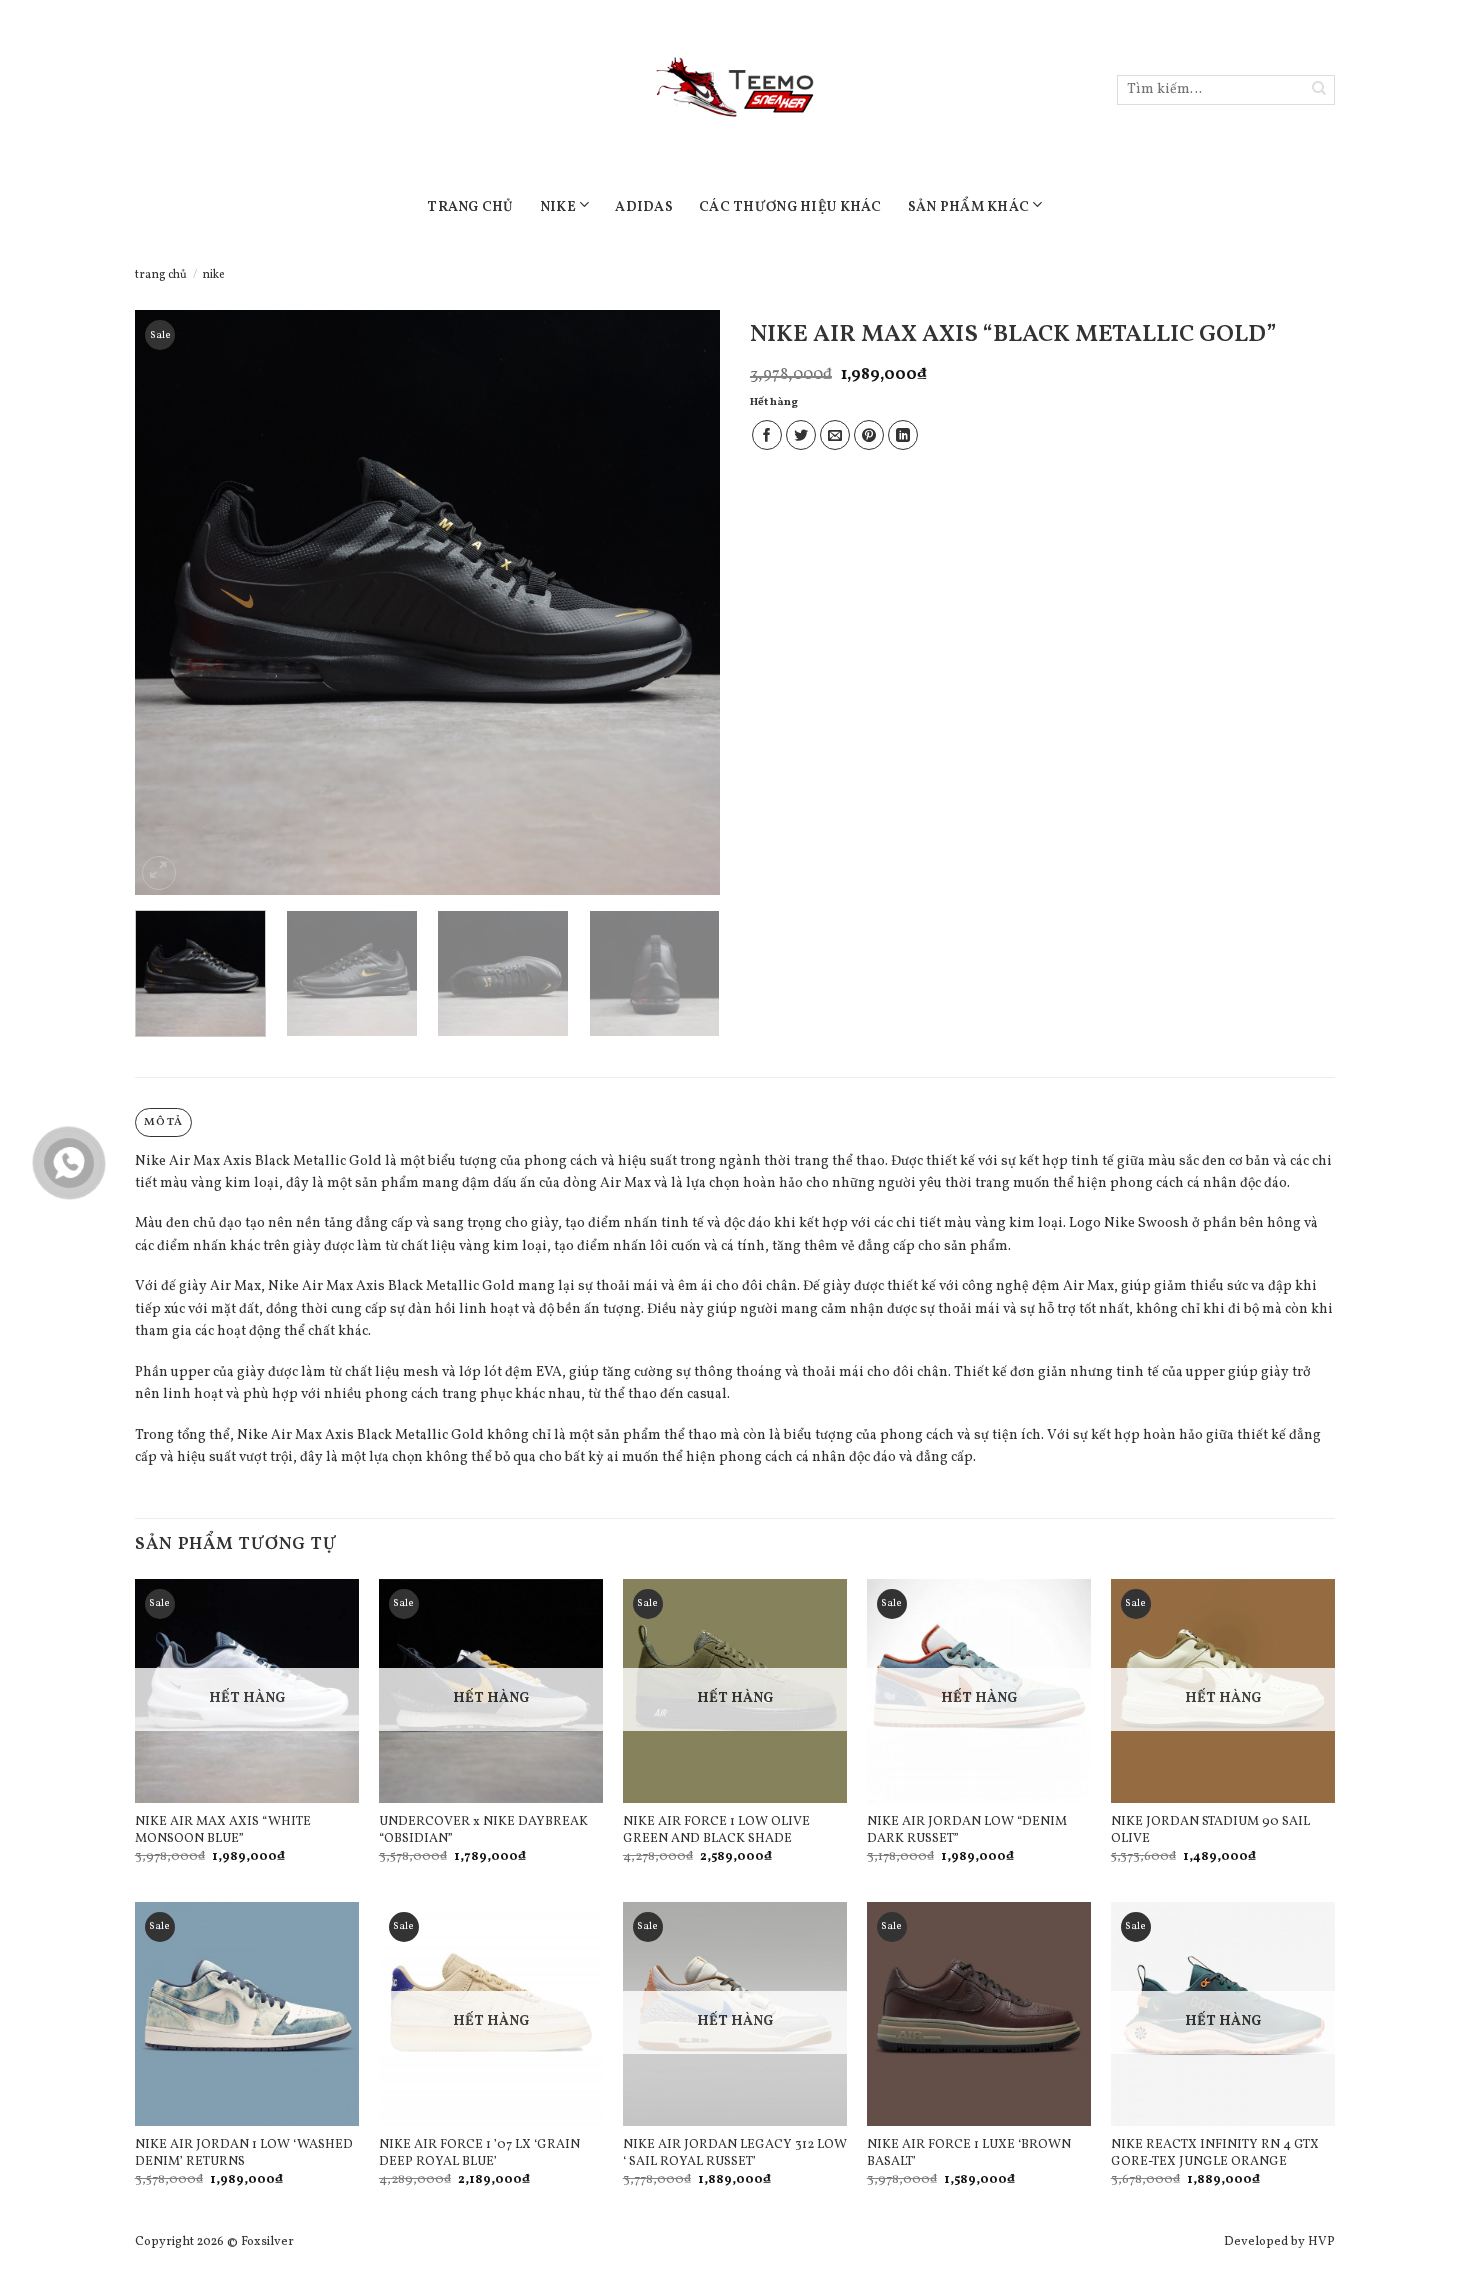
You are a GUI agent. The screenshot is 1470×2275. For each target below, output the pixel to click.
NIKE (558, 207)
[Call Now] (69, 1163)
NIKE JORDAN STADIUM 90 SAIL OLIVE (1210, 1831)
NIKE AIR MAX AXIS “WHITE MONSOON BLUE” (223, 1831)
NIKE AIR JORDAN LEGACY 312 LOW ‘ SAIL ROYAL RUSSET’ (735, 2154)
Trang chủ (161, 275)
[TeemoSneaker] (735, 90)
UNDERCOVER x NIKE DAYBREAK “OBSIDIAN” (483, 1831)
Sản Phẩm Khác (969, 207)
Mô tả (163, 1122)
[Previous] (172, 602)
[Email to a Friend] (835, 435)
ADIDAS (644, 207)
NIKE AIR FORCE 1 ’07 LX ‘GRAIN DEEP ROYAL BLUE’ (479, 2154)
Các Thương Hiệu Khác (790, 207)
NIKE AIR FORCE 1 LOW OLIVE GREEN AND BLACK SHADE (716, 1831)
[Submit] (1319, 90)
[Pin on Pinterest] (869, 435)
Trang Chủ (470, 207)
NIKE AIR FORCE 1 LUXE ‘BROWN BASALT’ (969, 2154)
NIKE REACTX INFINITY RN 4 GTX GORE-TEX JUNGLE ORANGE (1215, 2154)
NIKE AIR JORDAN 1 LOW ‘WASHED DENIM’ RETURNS (244, 2154)
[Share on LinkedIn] (903, 435)
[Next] (683, 602)
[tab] (163, 1122)
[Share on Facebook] (767, 435)
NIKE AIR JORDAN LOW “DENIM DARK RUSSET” (967, 1831)
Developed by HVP (1279, 2242)
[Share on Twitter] (801, 435)
